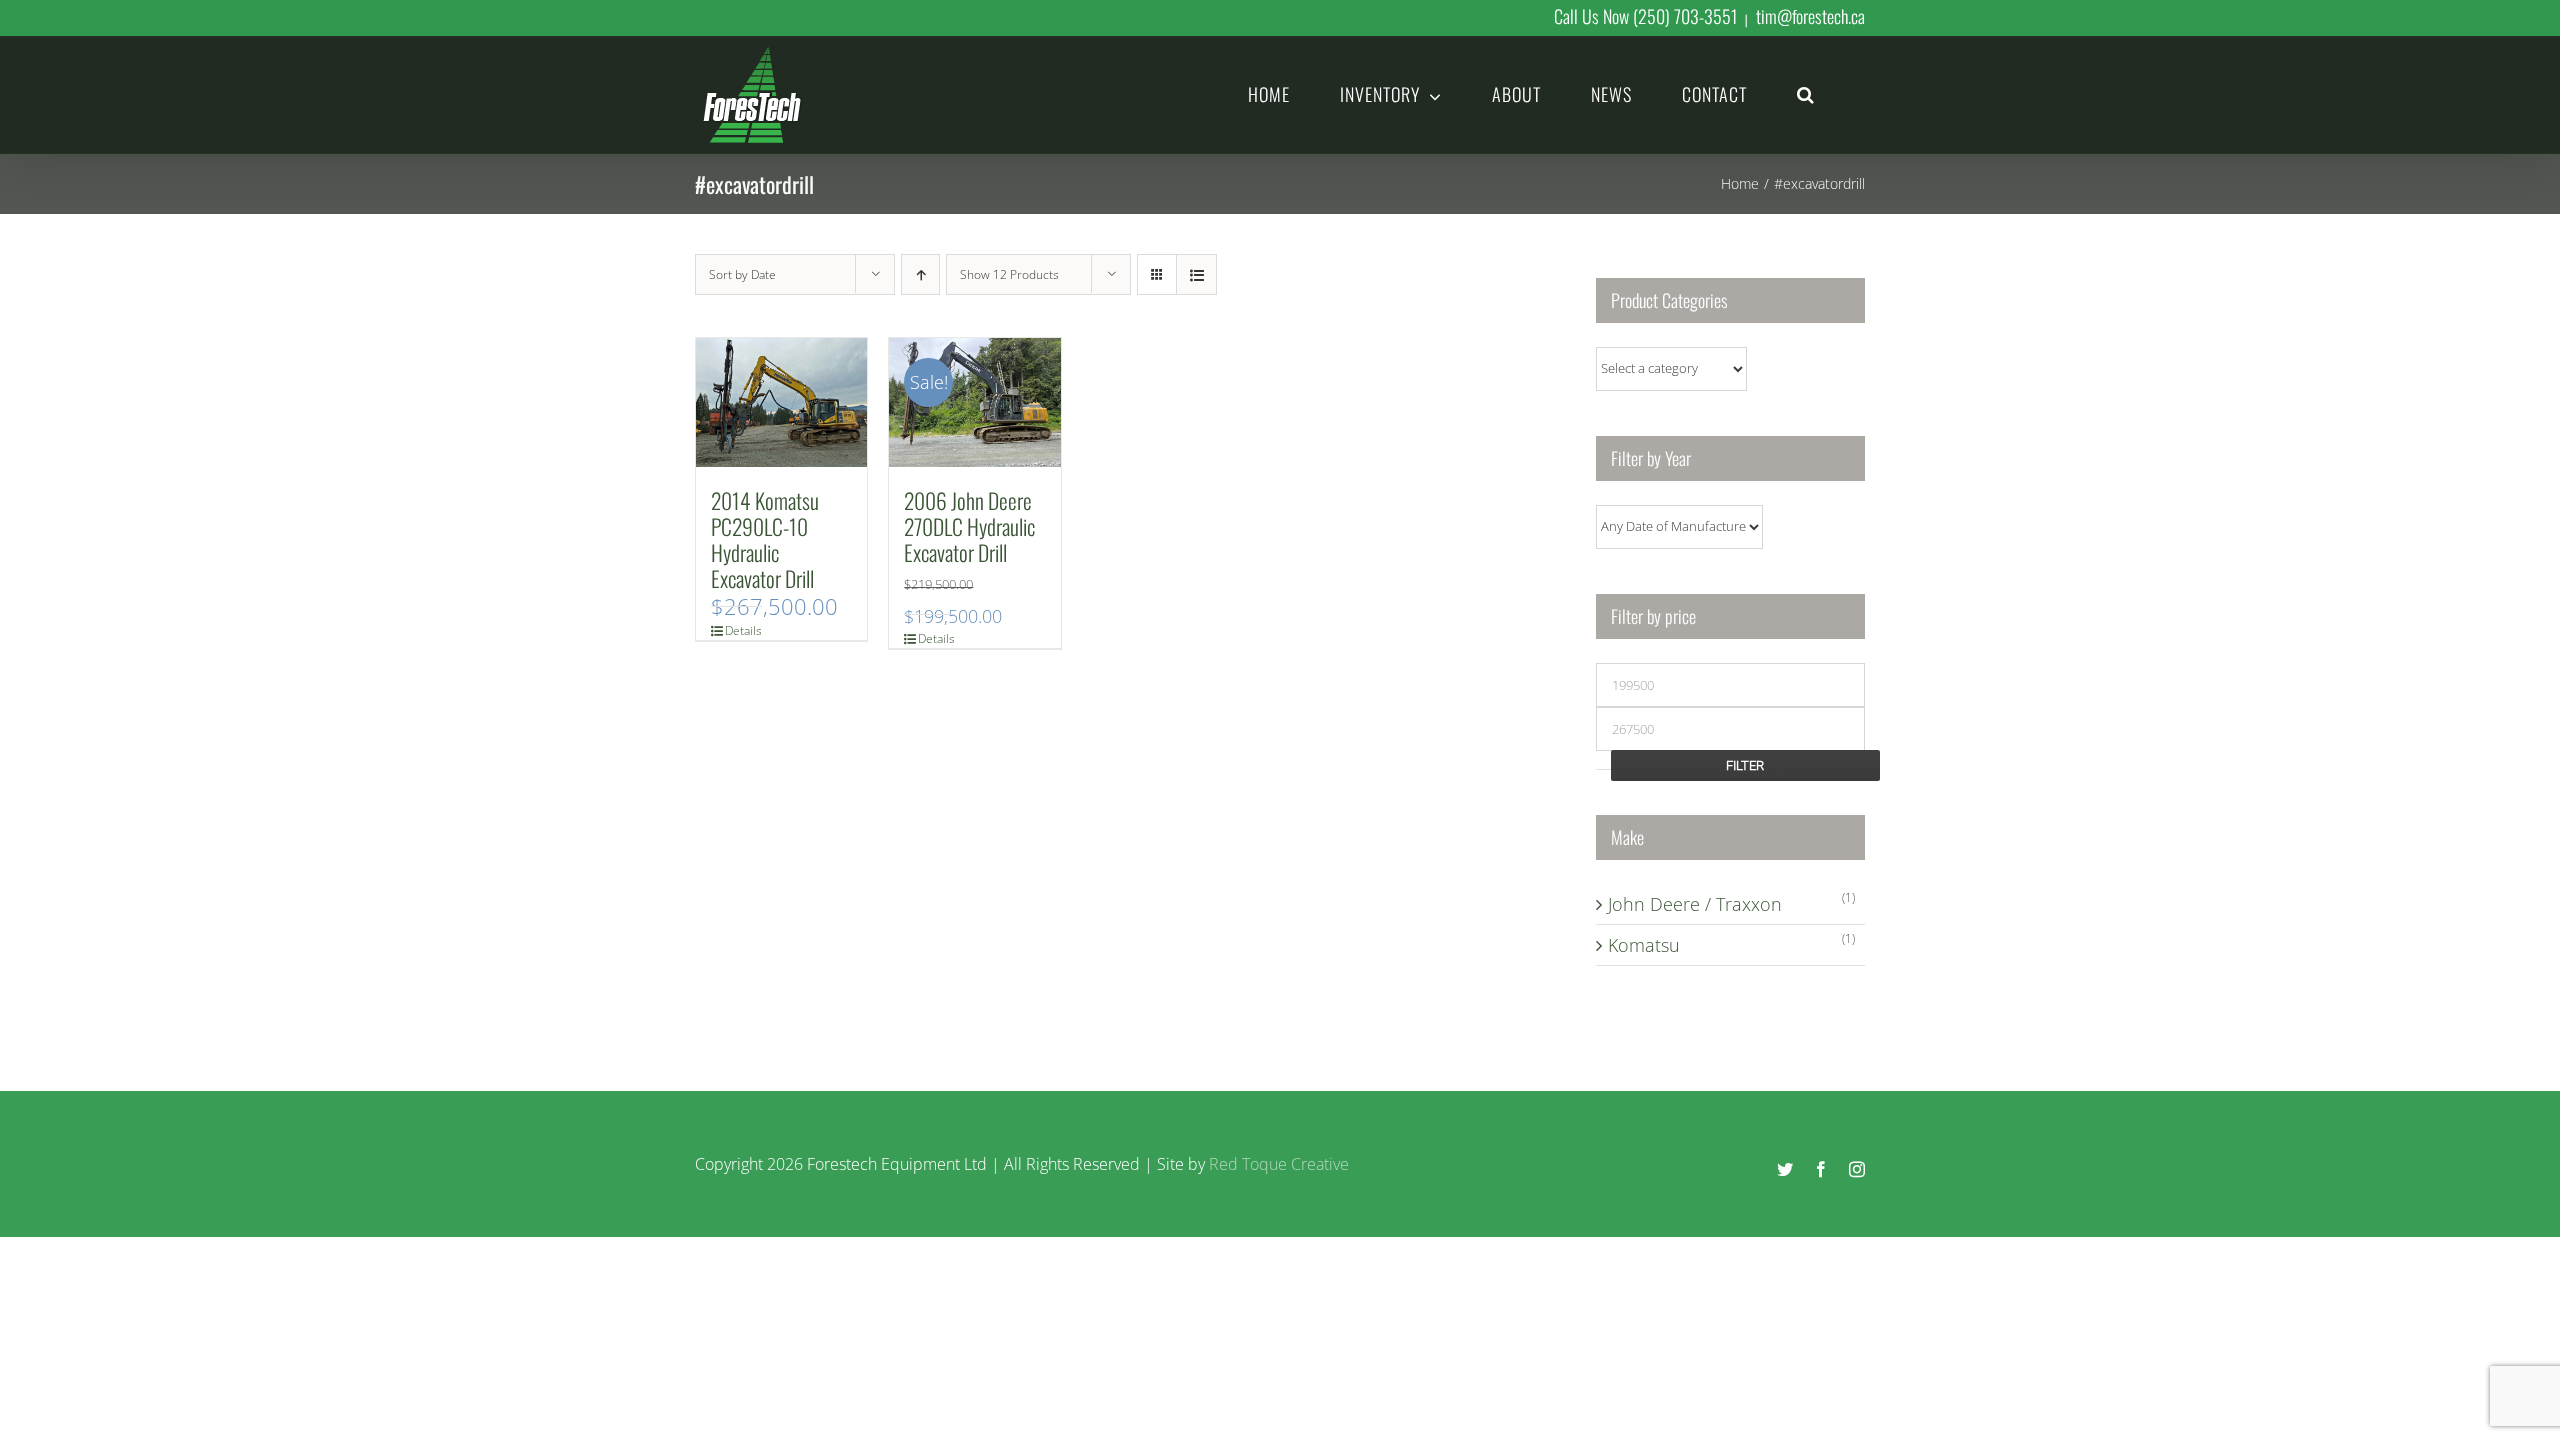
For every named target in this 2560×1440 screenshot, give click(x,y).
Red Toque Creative (1279, 1164)
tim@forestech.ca (1810, 16)
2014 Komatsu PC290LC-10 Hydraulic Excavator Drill (765, 539)
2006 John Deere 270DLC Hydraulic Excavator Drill (969, 526)
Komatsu (1644, 945)
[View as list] (1196, 274)
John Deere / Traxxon (1695, 904)
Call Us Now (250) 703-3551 (1645, 16)
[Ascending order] (920, 274)
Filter (1745, 765)
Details (743, 630)
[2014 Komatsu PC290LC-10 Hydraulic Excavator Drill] (781, 402)
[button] (1806, 93)
